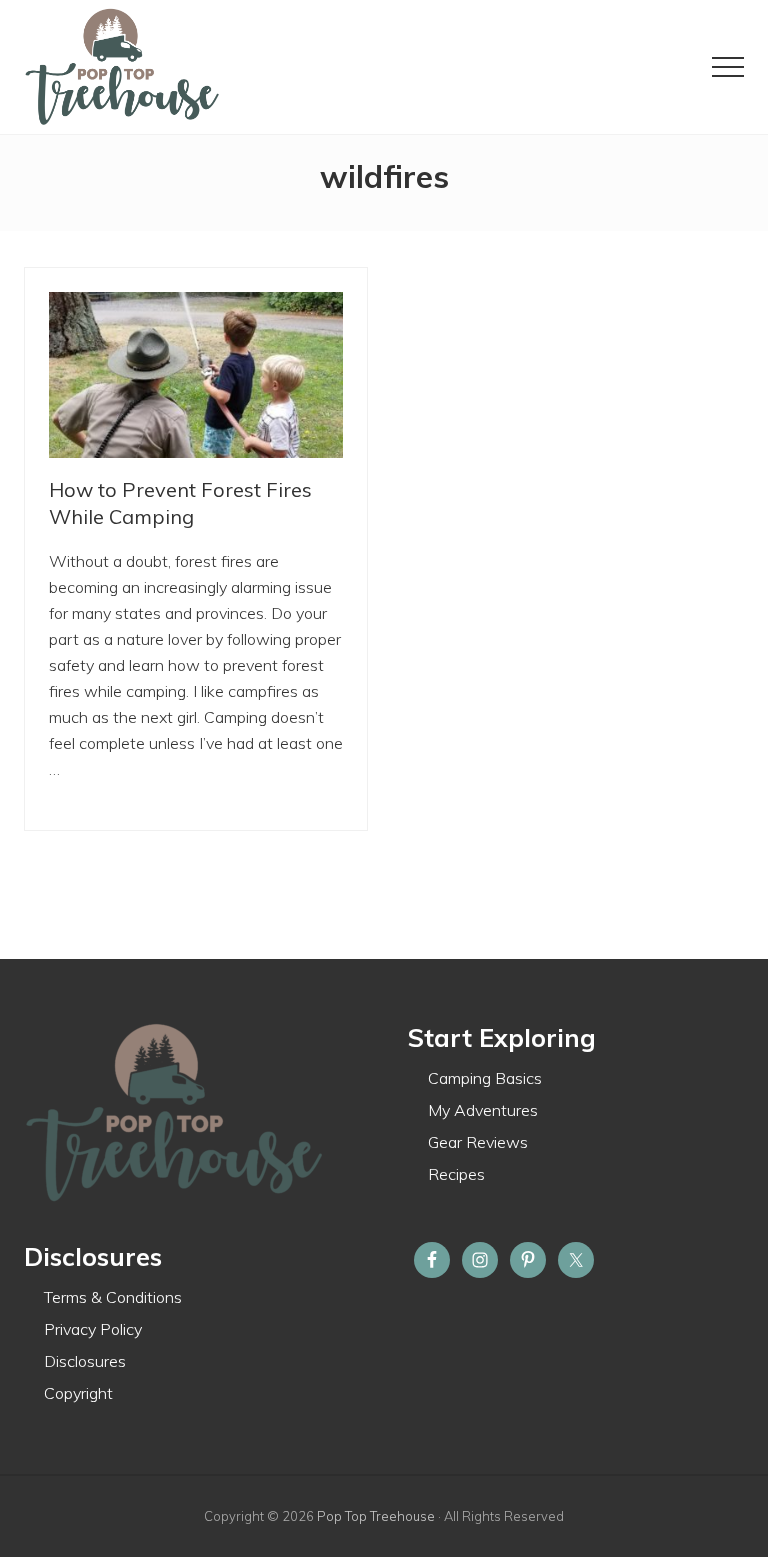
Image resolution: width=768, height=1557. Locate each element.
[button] (728, 67)
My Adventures (483, 1110)
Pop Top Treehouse (376, 1516)
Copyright (78, 1393)
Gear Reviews (478, 1142)
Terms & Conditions (113, 1297)
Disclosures (85, 1361)
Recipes (456, 1174)
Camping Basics (485, 1078)
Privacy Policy (93, 1329)
